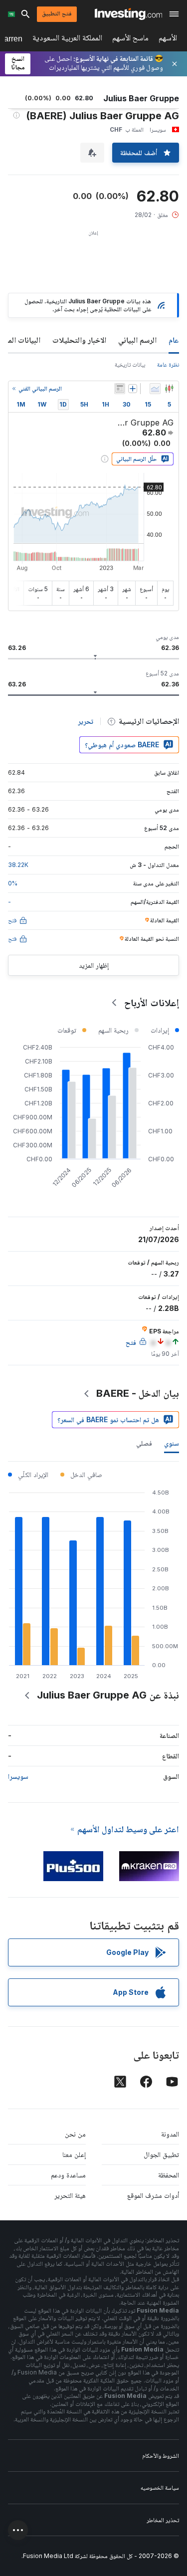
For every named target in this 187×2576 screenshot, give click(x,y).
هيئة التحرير (70, 2195)
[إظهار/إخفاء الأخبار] (120, 389)
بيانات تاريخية (130, 364)
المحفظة (169, 2175)
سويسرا (18, 1776)
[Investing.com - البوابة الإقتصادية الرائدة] (128, 14)
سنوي (172, 1443)
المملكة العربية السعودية (67, 40)
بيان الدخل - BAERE (138, 1393)
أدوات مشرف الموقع (153, 2195)
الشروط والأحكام (161, 2456)
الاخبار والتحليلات (79, 340)
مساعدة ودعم (68, 2175)
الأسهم (168, 40)
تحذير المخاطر (163, 2520)
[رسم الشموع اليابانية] (169, 389)
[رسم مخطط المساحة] (155, 389)
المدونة (170, 2134)
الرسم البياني (137, 340)
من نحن (75, 2134)
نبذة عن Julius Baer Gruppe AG (108, 1695)
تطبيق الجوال (161, 2154)
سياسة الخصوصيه (160, 2487)
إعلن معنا (74, 2154)
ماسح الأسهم (130, 40)
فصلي (144, 1443)
